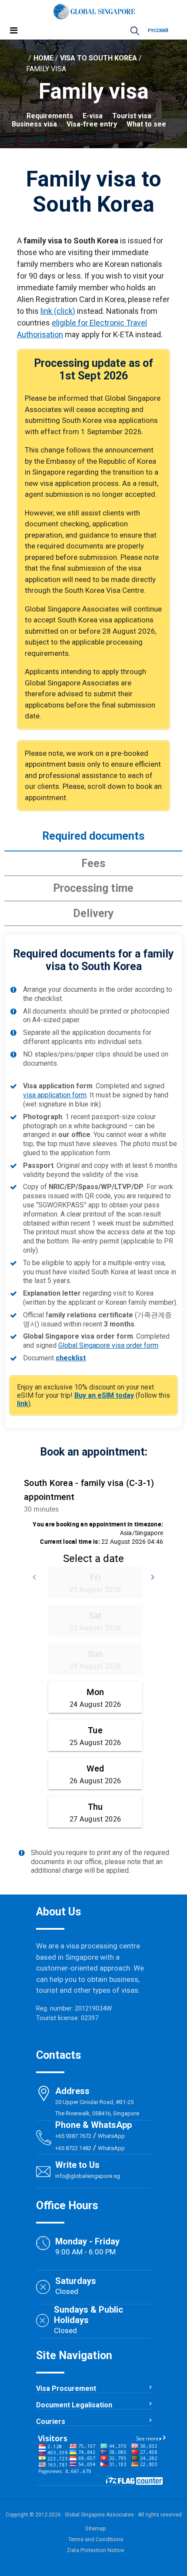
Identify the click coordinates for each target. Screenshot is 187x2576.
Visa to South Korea (99, 58)
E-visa (93, 116)
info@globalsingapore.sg (88, 2176)
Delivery (93, 913)
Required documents (93, 836)
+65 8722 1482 (73, 2148)
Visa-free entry (92, 124)
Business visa (34, 124)
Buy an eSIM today (104, 1395)
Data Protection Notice (96, 2550)
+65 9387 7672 (73, 2136)
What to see (146, 124)
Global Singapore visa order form (108, 1345)
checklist (71, 1358)
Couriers (51, 2421)
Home (43, 58)
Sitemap (96, 2528)
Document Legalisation (74, 2405)
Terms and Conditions (96, 2539)
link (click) (58, 311)
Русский (158, 31)
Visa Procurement (66, 2388)
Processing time (93, 888)
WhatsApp (112, 2136)
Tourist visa (132, 116)
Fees (93, 863)
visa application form (55, 1095)
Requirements (50, 116)
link (23, 1404)
